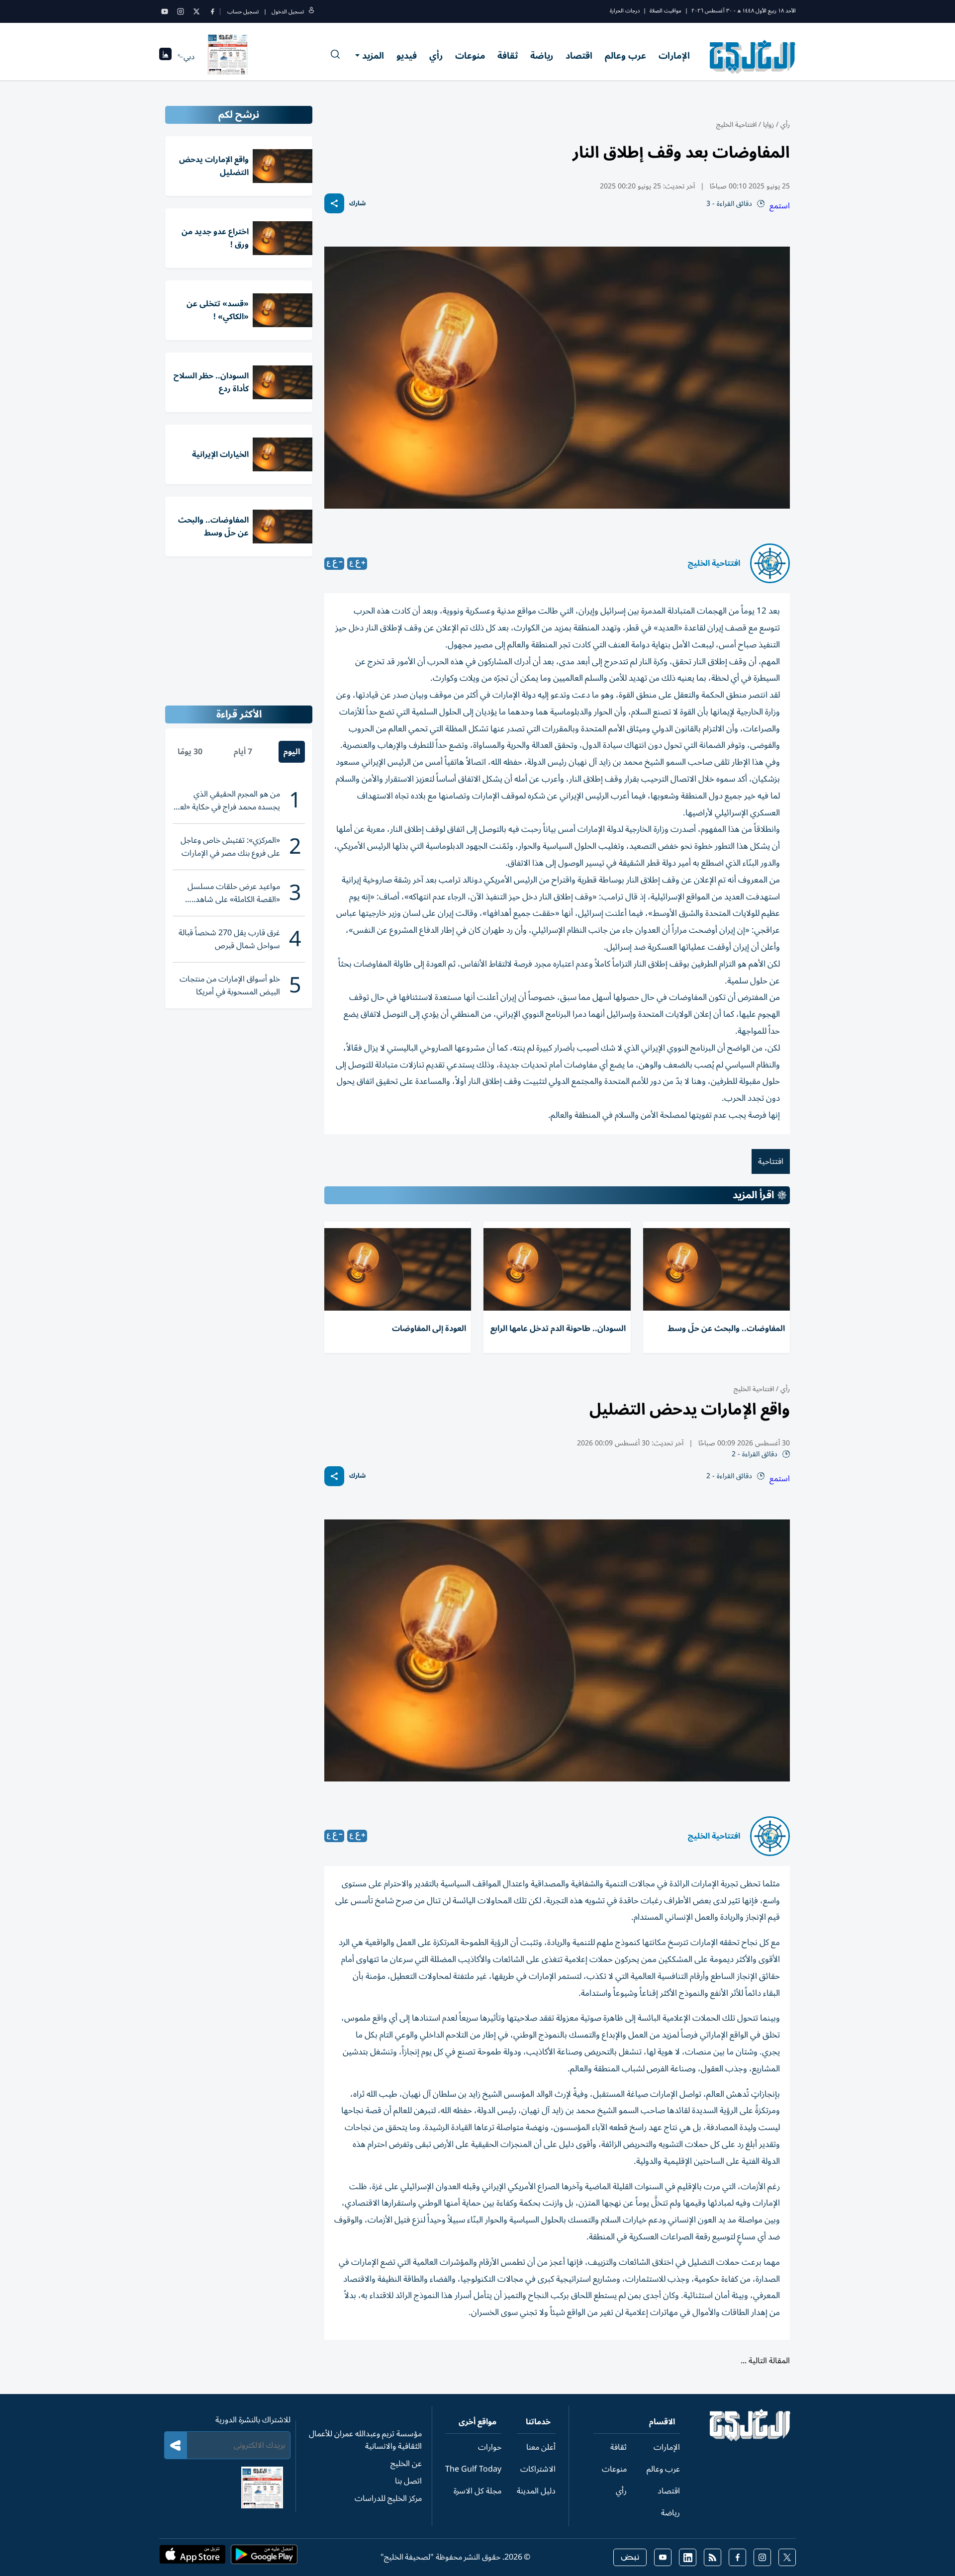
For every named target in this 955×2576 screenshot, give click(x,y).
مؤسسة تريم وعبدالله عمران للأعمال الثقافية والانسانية (365, 2440)
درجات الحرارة (625, 11)
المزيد (373, 56)
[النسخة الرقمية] (228, 57)
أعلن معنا (541, 2447)
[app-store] (192, 2558)
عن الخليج (406, 2464)
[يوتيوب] (165, 11)
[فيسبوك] (212, 11)
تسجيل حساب (243, 12)
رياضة (542, 56)
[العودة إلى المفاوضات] (398, 1269)
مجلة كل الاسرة (477, 2491)
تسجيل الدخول (288, 12)
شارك (357, 204)
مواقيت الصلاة (666, 11)
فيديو (407, 56)
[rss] (713, 2557)
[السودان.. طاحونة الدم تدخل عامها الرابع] (557, 1269)
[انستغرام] (181, 11)
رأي (436, 56)
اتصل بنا (408, 2481)
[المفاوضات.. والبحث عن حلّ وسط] (716, 1269)
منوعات (470, 56)
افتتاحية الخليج (736, 125)
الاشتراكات (538, 2469)
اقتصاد (579, 56)
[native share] (334, 203)
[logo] (753, 57)
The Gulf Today (473, 2469)
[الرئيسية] (750, 2439)
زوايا (768, 125)
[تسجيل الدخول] (311, 12)
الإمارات (674, 56)
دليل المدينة (536, 2491)
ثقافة (508, 56)
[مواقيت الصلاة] (165, 57)
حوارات (490, 2447)
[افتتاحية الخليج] (770, 563)
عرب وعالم (625, 56)
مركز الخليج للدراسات (388, 2498)
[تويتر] (196, 11)
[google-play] (264, 2558)
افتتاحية (771, 1161)
